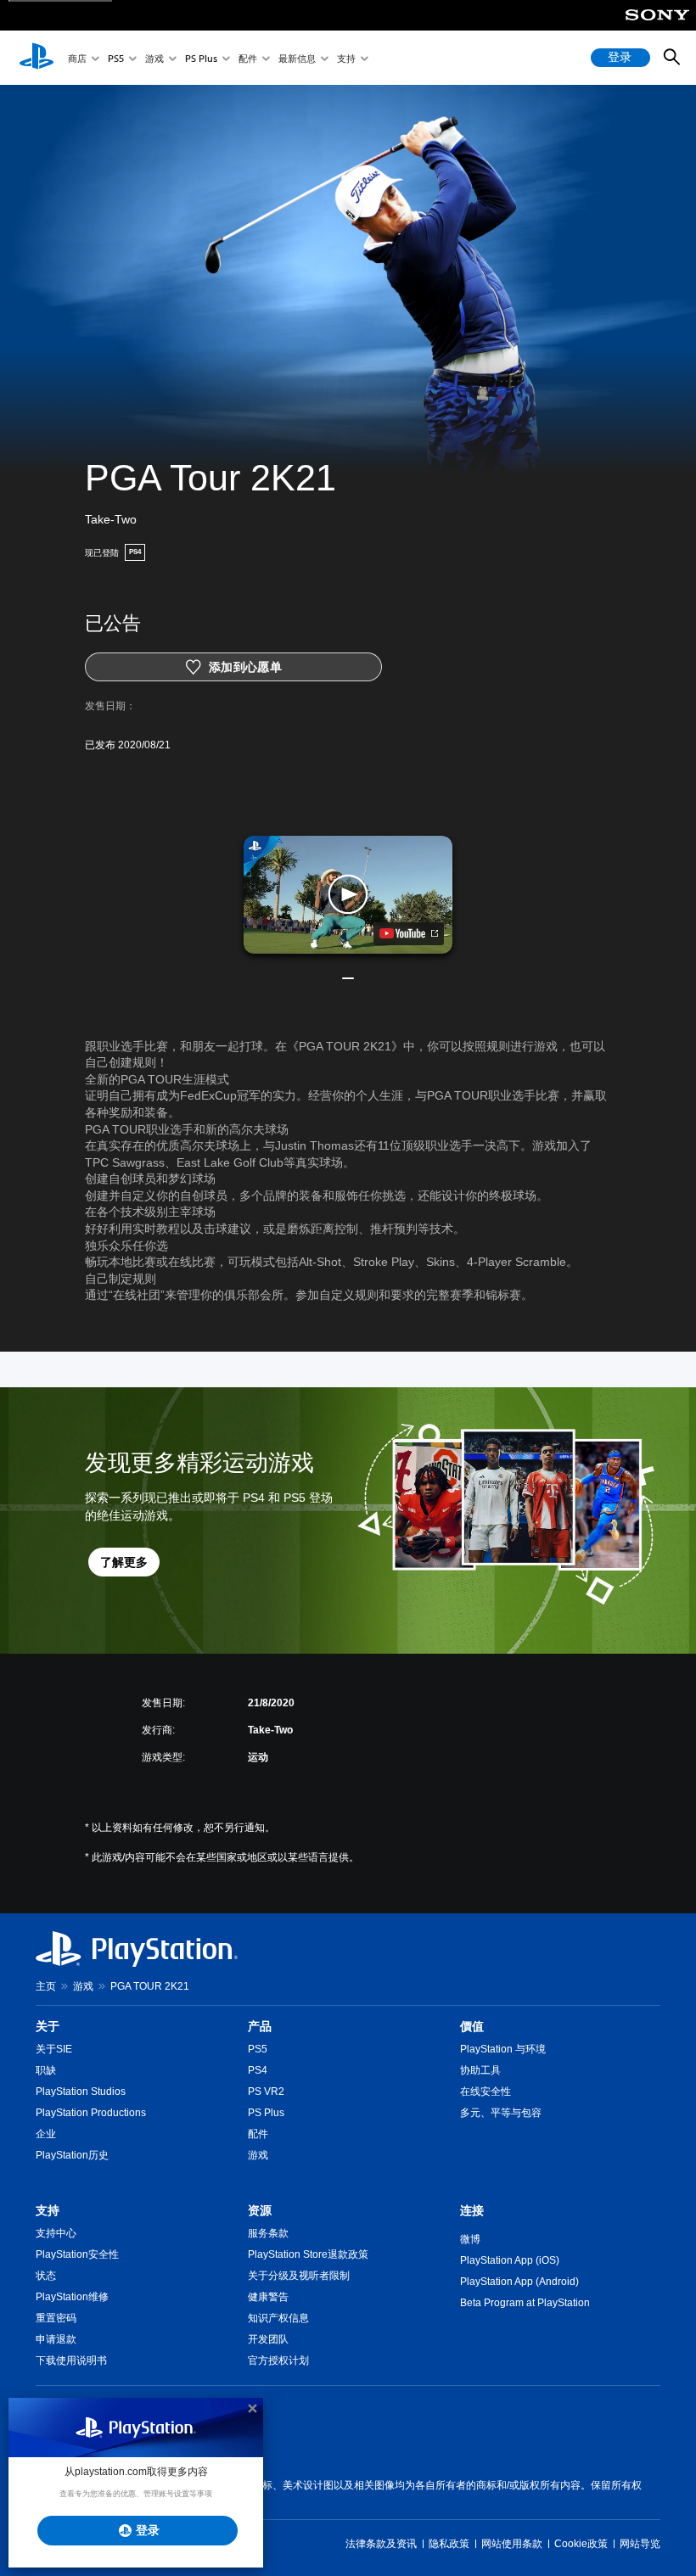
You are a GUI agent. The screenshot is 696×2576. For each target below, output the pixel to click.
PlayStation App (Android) (519, 2282)
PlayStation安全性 (77, 2254)
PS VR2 (266, 2092)
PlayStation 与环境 (503, 2049)
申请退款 (56, 2339)
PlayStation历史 (72, 2155)
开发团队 (268, 2339)
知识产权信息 (278, 2318)
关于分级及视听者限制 (299, 2276)
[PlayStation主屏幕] (36, 58)
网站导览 (640, 2544)
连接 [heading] (472, 2210)
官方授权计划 (278, 2360)
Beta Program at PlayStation (525, 2303)
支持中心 (56, 2233)
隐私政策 (449, 2544)
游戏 (154, 58)
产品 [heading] (260, 2026)
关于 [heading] (48, 2026)
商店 (77, 58)
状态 (46, 2276)
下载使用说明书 (71, 2360)
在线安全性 (486, 2092)
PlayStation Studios (81, 2092)
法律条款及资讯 (381, 2544)
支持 (346, 58)
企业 (46, 2134)
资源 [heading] (260, 2210)
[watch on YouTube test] (409, 933)
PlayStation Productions (91, 2113)
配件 (248, 58)
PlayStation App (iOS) (510, 2260)
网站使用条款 (512, 2544)
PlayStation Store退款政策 (308, 2254)
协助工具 (480, 2070)
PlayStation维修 (72, 2297)
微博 (470, 2239)
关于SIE (54, 2049)
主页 (46, 1986)
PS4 (258, 2070)
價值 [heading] (472, 2026)
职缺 (46, 2070)
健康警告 (268, 2297)
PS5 (116, 58)
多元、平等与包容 (501, 2113)
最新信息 (297, 58)
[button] (348, 894)
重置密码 (56, 2318)
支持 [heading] (48, 2210)
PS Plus (201, 58)
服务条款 (268, 2233)
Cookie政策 (581, 2544)
